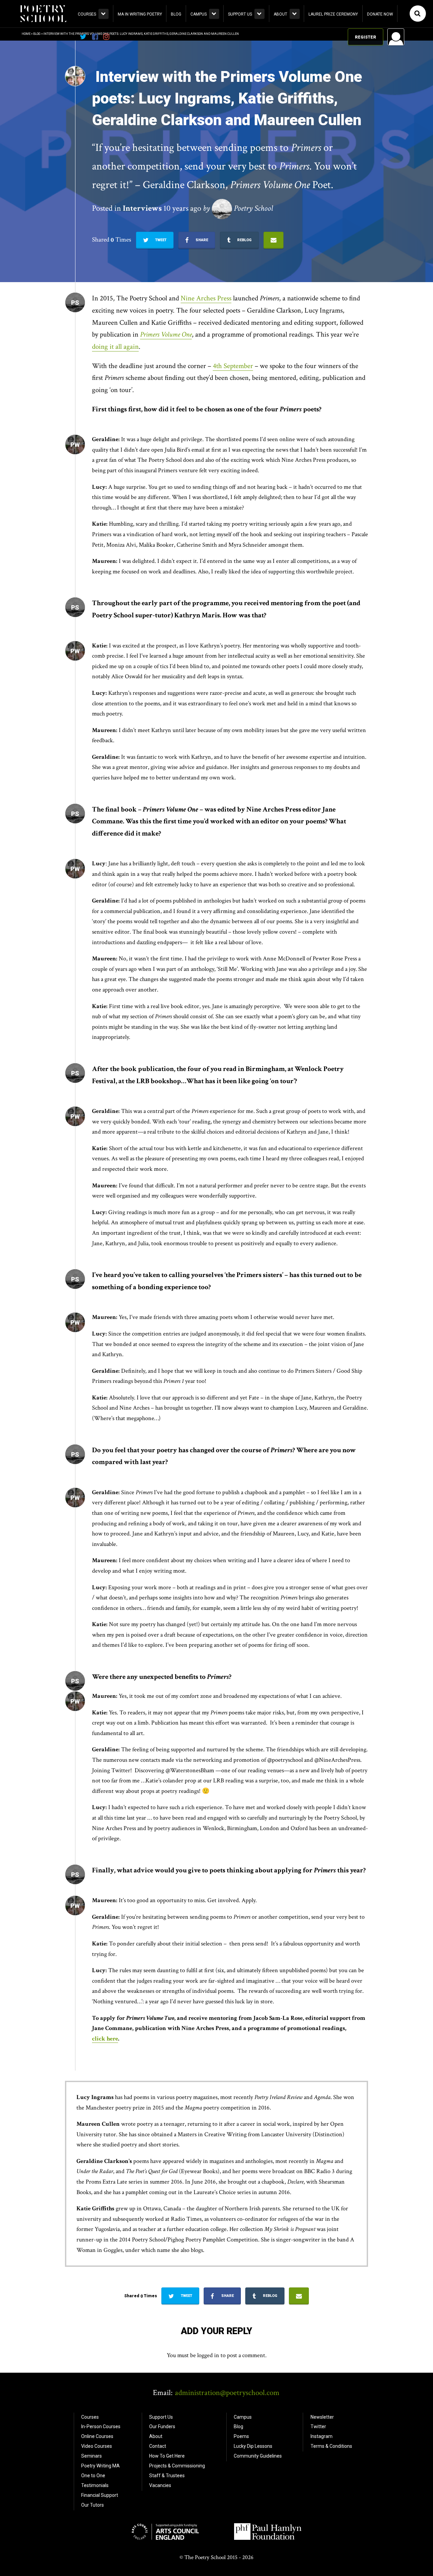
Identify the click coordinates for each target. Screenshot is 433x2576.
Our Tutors (93, 2505)
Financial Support (100, 2495)
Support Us (240, 14)
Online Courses (97, 2436)
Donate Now (380, 14)
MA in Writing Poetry (140, 14)
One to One (93, 2476)
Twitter (318, 2426)
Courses (87, 14)
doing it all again (115, 347)
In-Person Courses (101, 2426)
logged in (208, 2355)
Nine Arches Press (206, 298)
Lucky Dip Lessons (253, 2446)
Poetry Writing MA (100, 2466)
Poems (241, 2436)
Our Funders (162, 2426)
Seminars (92, 2456)
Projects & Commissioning (177, 2466)
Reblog (244, 240)
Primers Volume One (166, 334)
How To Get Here (167, 2456)
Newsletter (322, 2417)
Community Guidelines (258, 2456)
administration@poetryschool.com (227, 2393)
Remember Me (341, 123)
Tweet (160, 240)
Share (201, 240)
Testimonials (95, 2485)
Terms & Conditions (331, 2446)
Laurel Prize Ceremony (333, 14)
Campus (199, 14)
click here (105, 2039)
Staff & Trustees (167, 2476)
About (280, 14)
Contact (158, 2446)
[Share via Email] (274, 240)
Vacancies (160, 2485)
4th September (233, 366)
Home (26, 34)
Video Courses (97, 2446)
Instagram (322, 2436)
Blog (176, 14)
